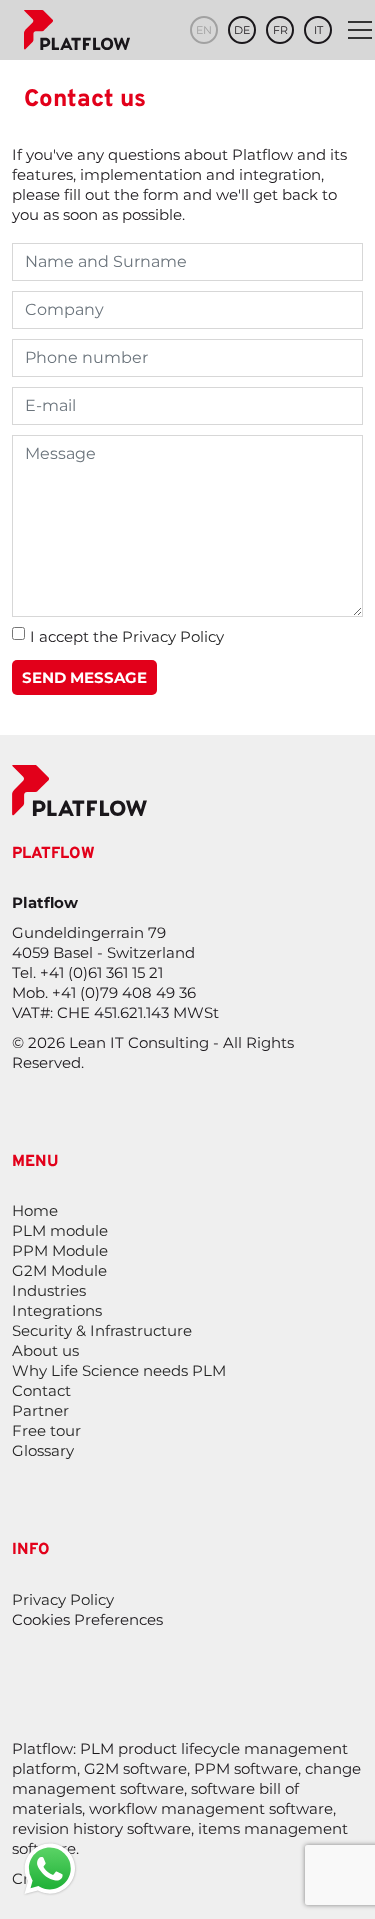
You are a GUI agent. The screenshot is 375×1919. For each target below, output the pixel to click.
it (318, 30)
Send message (84, 677)
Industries (49, 1290)
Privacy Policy (173, 636)
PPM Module (60, 1250)
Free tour (46, 1430)
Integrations (57, 1310)
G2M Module (59, 1270)
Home (35, 1210)
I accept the (127, 636)
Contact (41, 1390)
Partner (40, 1410)
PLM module (60, 1230)
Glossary (43, 1450)
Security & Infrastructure (102, 1330)
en (204, 30)
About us (45, 1350)
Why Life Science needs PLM (119, 1370)
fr (280, 30)
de (242, 30)
